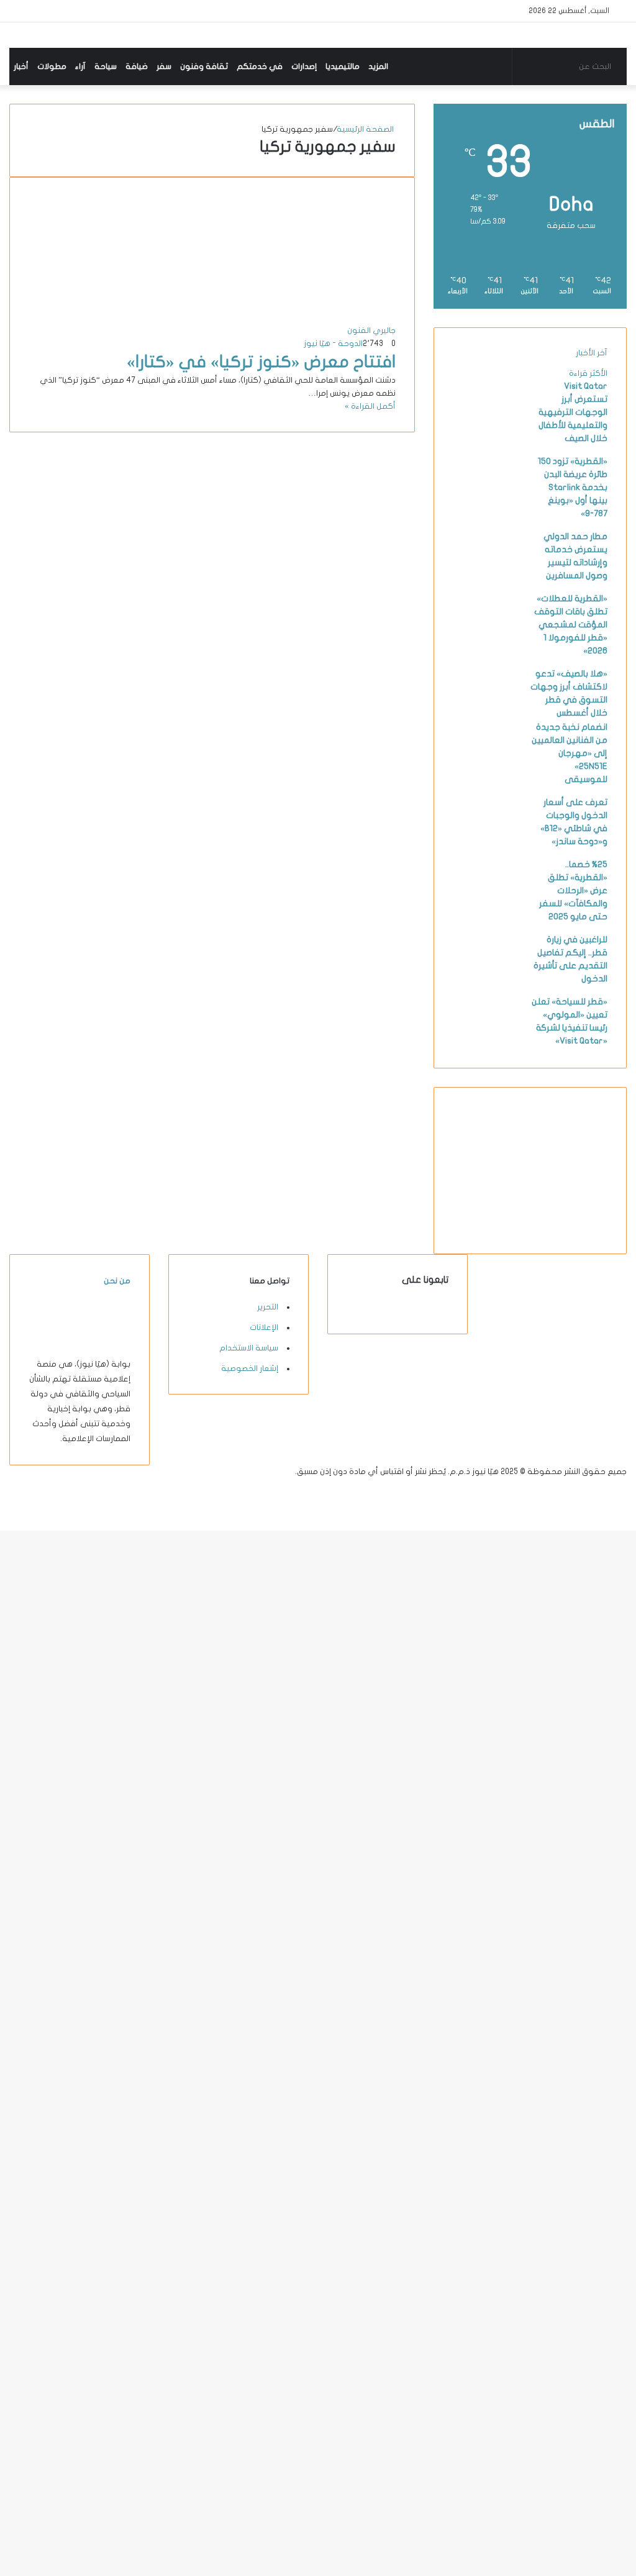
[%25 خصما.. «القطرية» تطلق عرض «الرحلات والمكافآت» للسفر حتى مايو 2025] (487, 903)
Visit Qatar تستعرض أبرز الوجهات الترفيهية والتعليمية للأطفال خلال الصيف (573, 412)
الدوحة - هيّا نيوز (333, 344)
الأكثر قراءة (588, 373)
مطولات (52, 66)
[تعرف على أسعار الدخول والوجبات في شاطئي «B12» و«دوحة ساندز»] (487, 840)
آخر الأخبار (592, 353)
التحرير (268, 1307)
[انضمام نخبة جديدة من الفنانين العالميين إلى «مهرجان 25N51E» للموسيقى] (487, 765)
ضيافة (137, 66)
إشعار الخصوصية (250, 1368)
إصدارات (304, 66)
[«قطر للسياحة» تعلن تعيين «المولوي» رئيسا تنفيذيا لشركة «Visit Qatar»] (487, 1040)
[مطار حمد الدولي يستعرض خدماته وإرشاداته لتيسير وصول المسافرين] (487, 575)
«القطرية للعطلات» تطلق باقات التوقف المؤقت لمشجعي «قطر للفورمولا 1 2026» (571, 625)
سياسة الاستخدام (249, 1348)
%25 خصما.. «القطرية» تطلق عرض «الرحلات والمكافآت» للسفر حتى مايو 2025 (573, 890)
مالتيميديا (343, 66)
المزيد (378, 66)
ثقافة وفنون (204, 66)
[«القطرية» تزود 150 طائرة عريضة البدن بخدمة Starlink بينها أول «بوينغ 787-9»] (487, 499)
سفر (164, 66)
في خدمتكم (260, 66)
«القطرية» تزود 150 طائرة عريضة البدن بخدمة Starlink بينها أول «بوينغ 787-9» (573, 487)
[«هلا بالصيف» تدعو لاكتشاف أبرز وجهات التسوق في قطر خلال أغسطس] (487, 712)
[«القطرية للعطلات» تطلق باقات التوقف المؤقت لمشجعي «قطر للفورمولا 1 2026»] (487, 637)
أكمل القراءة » (370, 406)
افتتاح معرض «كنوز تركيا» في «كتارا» (261, 362)
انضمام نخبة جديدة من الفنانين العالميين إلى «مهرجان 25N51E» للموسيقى (570, 753)
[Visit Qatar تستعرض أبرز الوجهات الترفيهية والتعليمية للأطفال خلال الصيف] (487, 424)
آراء (80, 66)
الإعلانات (264, 1327)
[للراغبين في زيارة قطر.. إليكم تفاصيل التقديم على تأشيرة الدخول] (487, 978)
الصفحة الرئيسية (366, 129)
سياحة (106, 66)
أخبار (21, 66)
